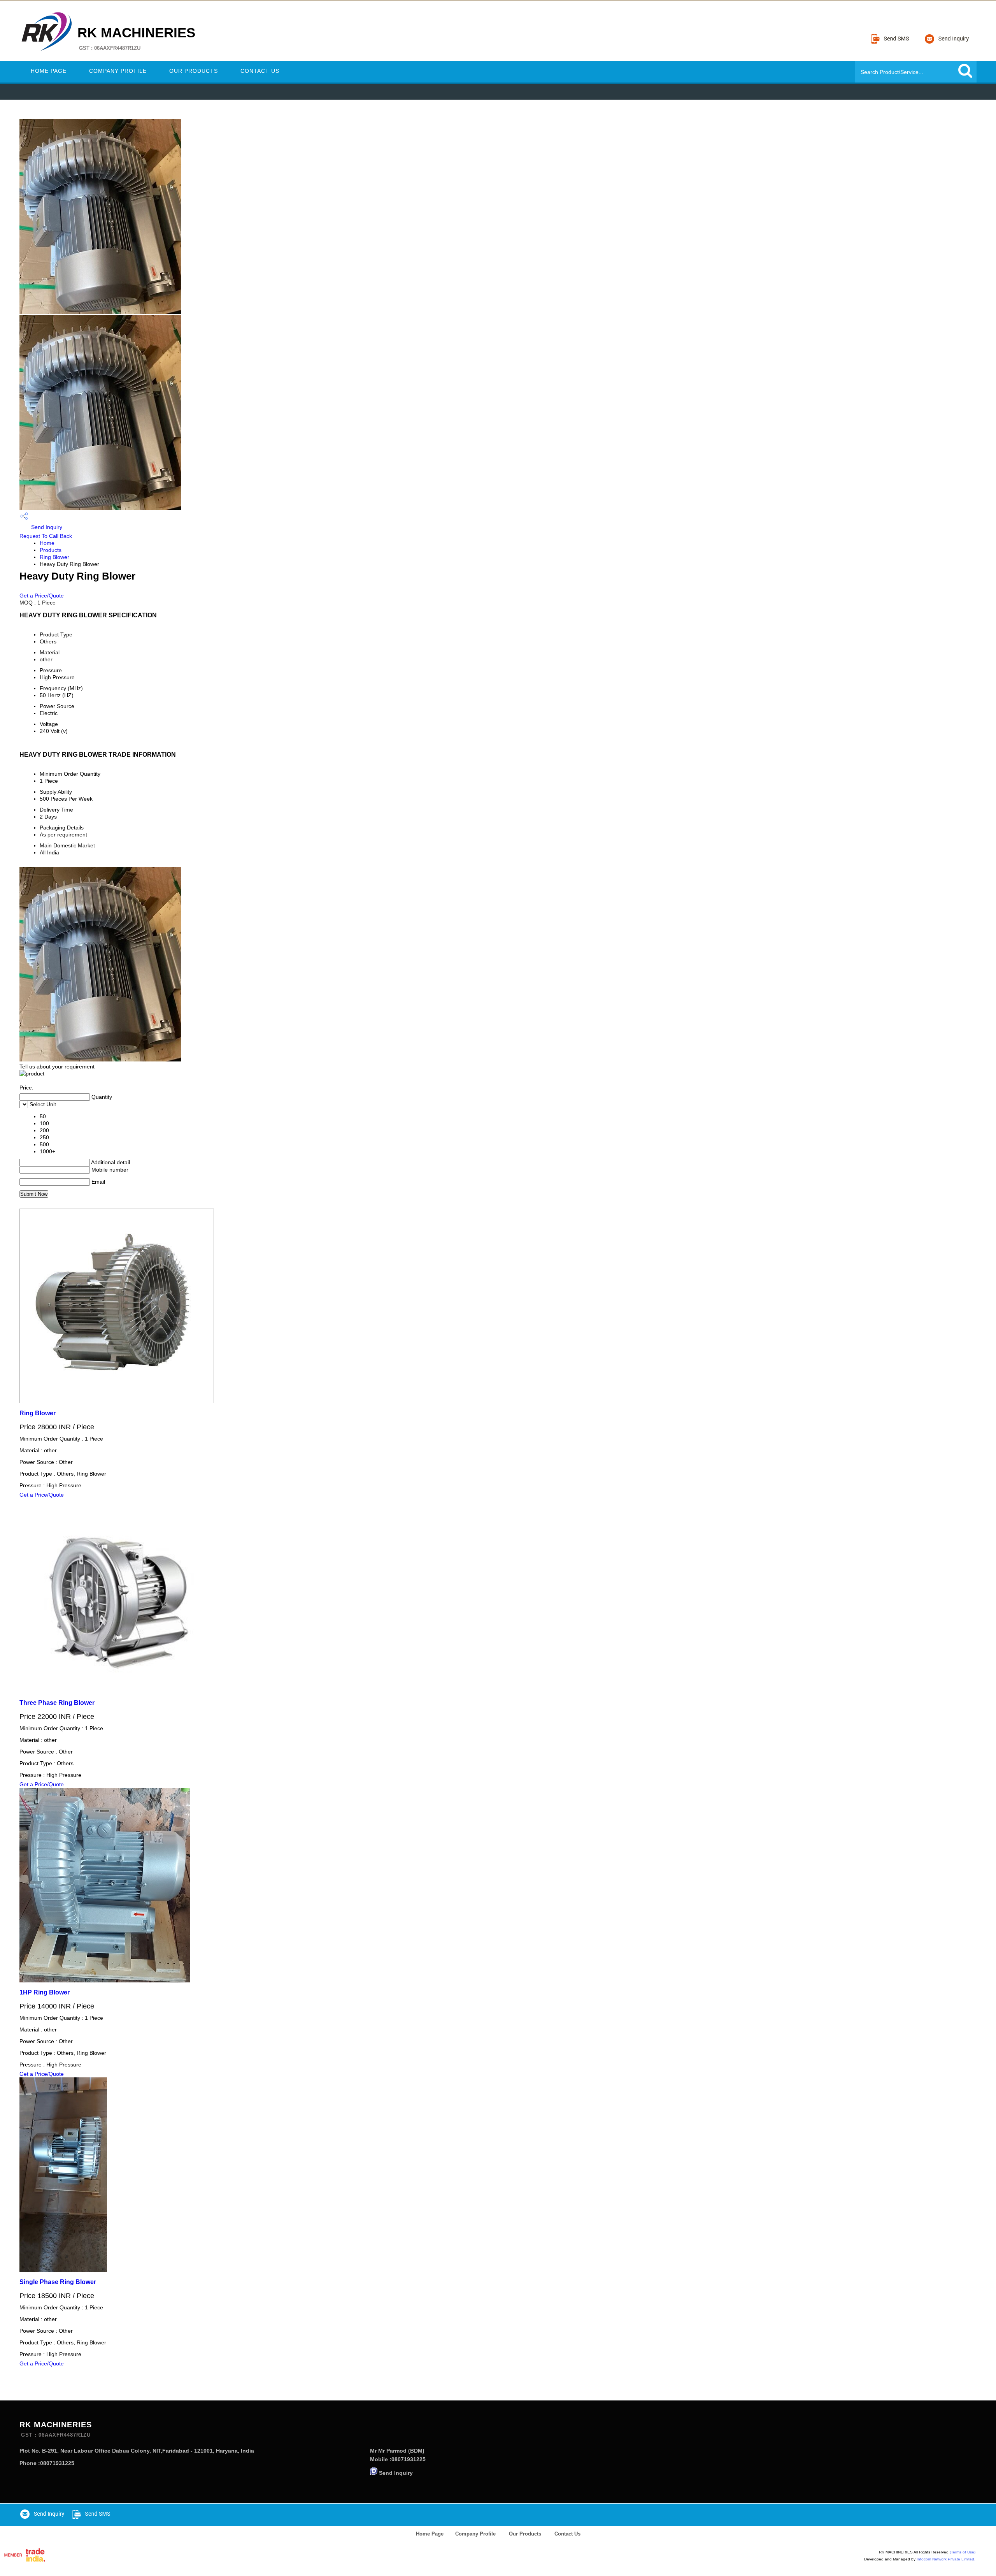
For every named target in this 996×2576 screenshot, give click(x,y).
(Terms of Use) (963, 2552)
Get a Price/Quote (42, 596)
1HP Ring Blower (45, 1992)
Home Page (49, 71)
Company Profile (118, 71)
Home (47, 543)
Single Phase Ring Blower (58, 2282)
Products (51, 550)
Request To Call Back (46, 536)
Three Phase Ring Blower (57, 1703)
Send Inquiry (46, 527)
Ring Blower (54, 557)
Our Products (194, 71)
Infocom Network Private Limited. (946, 2559)
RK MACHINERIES (136, 38)
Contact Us (260, 71)
